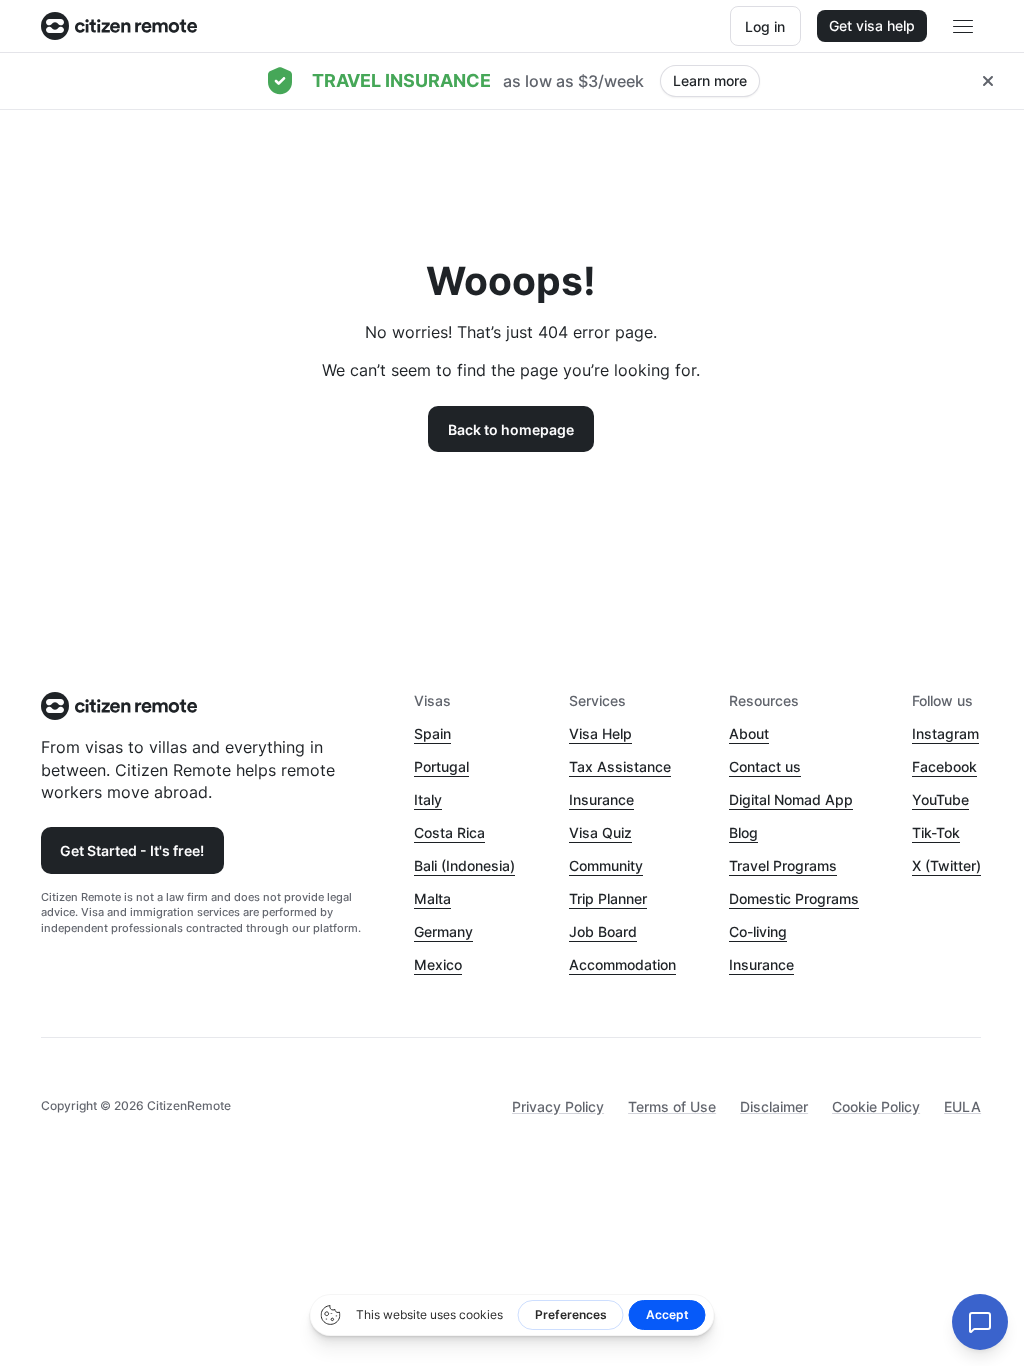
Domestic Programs (794, 898)
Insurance (601, 799)
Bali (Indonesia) (464, 865)
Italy (428, 799)
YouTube (940, 799)
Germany (443, 931)
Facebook (944, 766)
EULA (962, 1106)
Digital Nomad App (791, 799)
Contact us (765, 766)
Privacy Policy (558, 1106)
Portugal (441, 766)
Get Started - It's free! (132, 850)
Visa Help (600, 733)
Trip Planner (608, 898)
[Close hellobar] (988, 81)
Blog (743, 832)
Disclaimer (774, 1106)
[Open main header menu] (963, 26)
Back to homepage (511, 429)
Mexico (438, 964)
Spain (432, 733)
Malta (432, 898)
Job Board (603, 931)
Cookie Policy (876, 1106)
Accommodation (622, 964)
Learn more (710, 80)
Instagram (945, 733)
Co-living (758, 931)
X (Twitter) (946, 865)
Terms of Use (672, 1106)
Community (606, 865)
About (749, 733)
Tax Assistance (620, 766)
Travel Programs (783, 865)
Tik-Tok (936, 832)
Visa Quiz (600, 832)
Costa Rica (449, 832)
